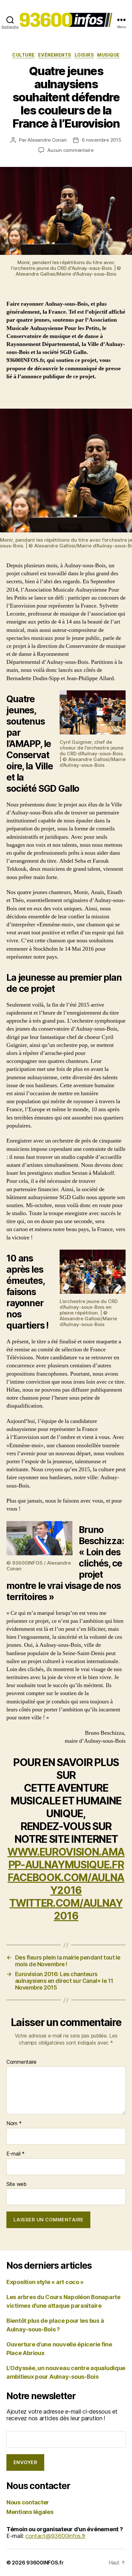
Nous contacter (28, 2502)
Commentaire (21, 2062)
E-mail (16, 2154)
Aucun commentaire (70, 150)
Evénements (55, 55)
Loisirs (84, 55)
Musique (108, 55)
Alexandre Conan (47, 140)
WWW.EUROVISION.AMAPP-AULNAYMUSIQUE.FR (66, 1858)
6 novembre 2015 (102, 140)
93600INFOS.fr (45, 2563)
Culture (24, 55)
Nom (14, 2124)
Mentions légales (30, 2512)
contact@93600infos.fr (55, 2536)
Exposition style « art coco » (45, 2282)
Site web (16, 2184)
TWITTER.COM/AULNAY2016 (66, 1909)
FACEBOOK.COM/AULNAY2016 (66, 1884)
